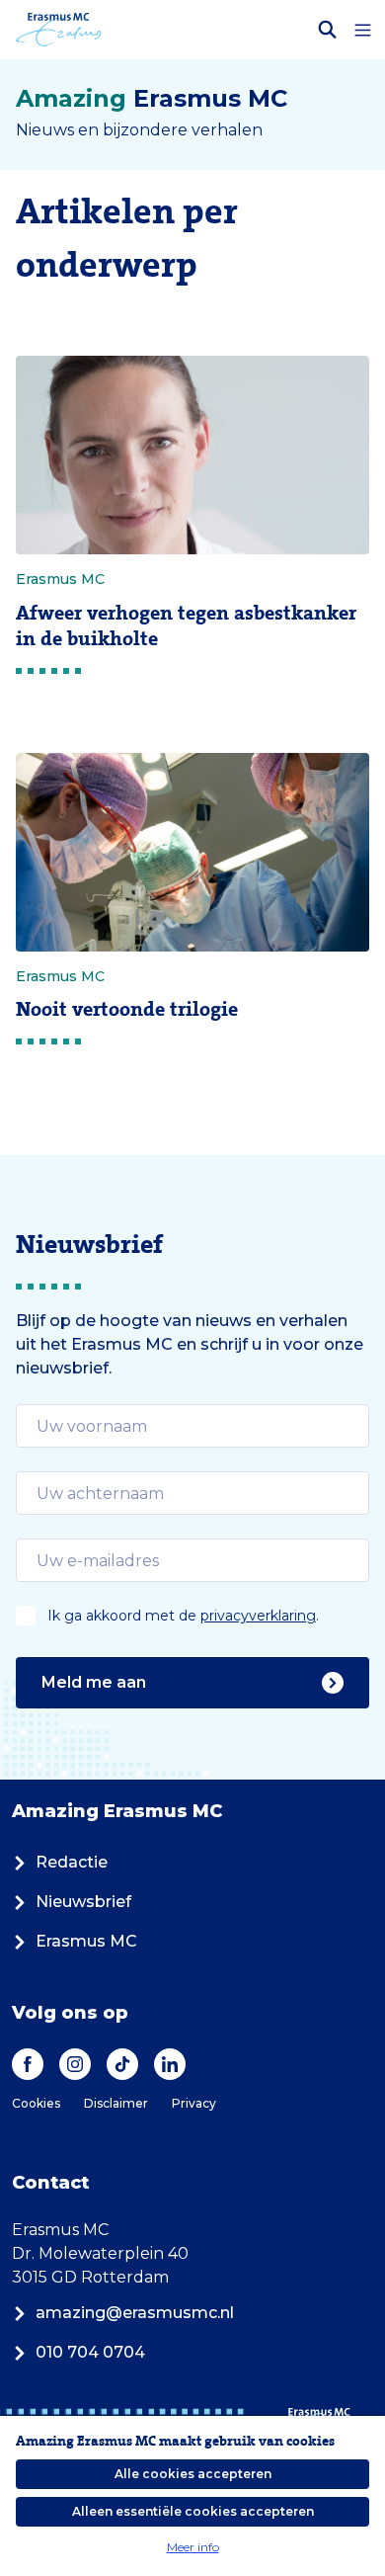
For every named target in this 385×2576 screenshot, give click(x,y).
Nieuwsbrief (83, 1902)
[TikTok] (122, 2064)
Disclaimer (116, 2103)
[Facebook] (28, 2064)
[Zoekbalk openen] (328, 30)
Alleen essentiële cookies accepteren (193, 2511)
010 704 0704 (90, 2352)
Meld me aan (94, 1682)
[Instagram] (75, 2064)
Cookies (36, 2103)
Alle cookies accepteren (193, 2474)
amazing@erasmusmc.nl (135, 2313)
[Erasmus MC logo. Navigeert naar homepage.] (59, 30)
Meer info (193, 2547)
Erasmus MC (86, 1941)
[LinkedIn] (170, 2064)
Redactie (72, 1862)
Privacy (194, 2103)
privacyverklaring (258, 1616)
